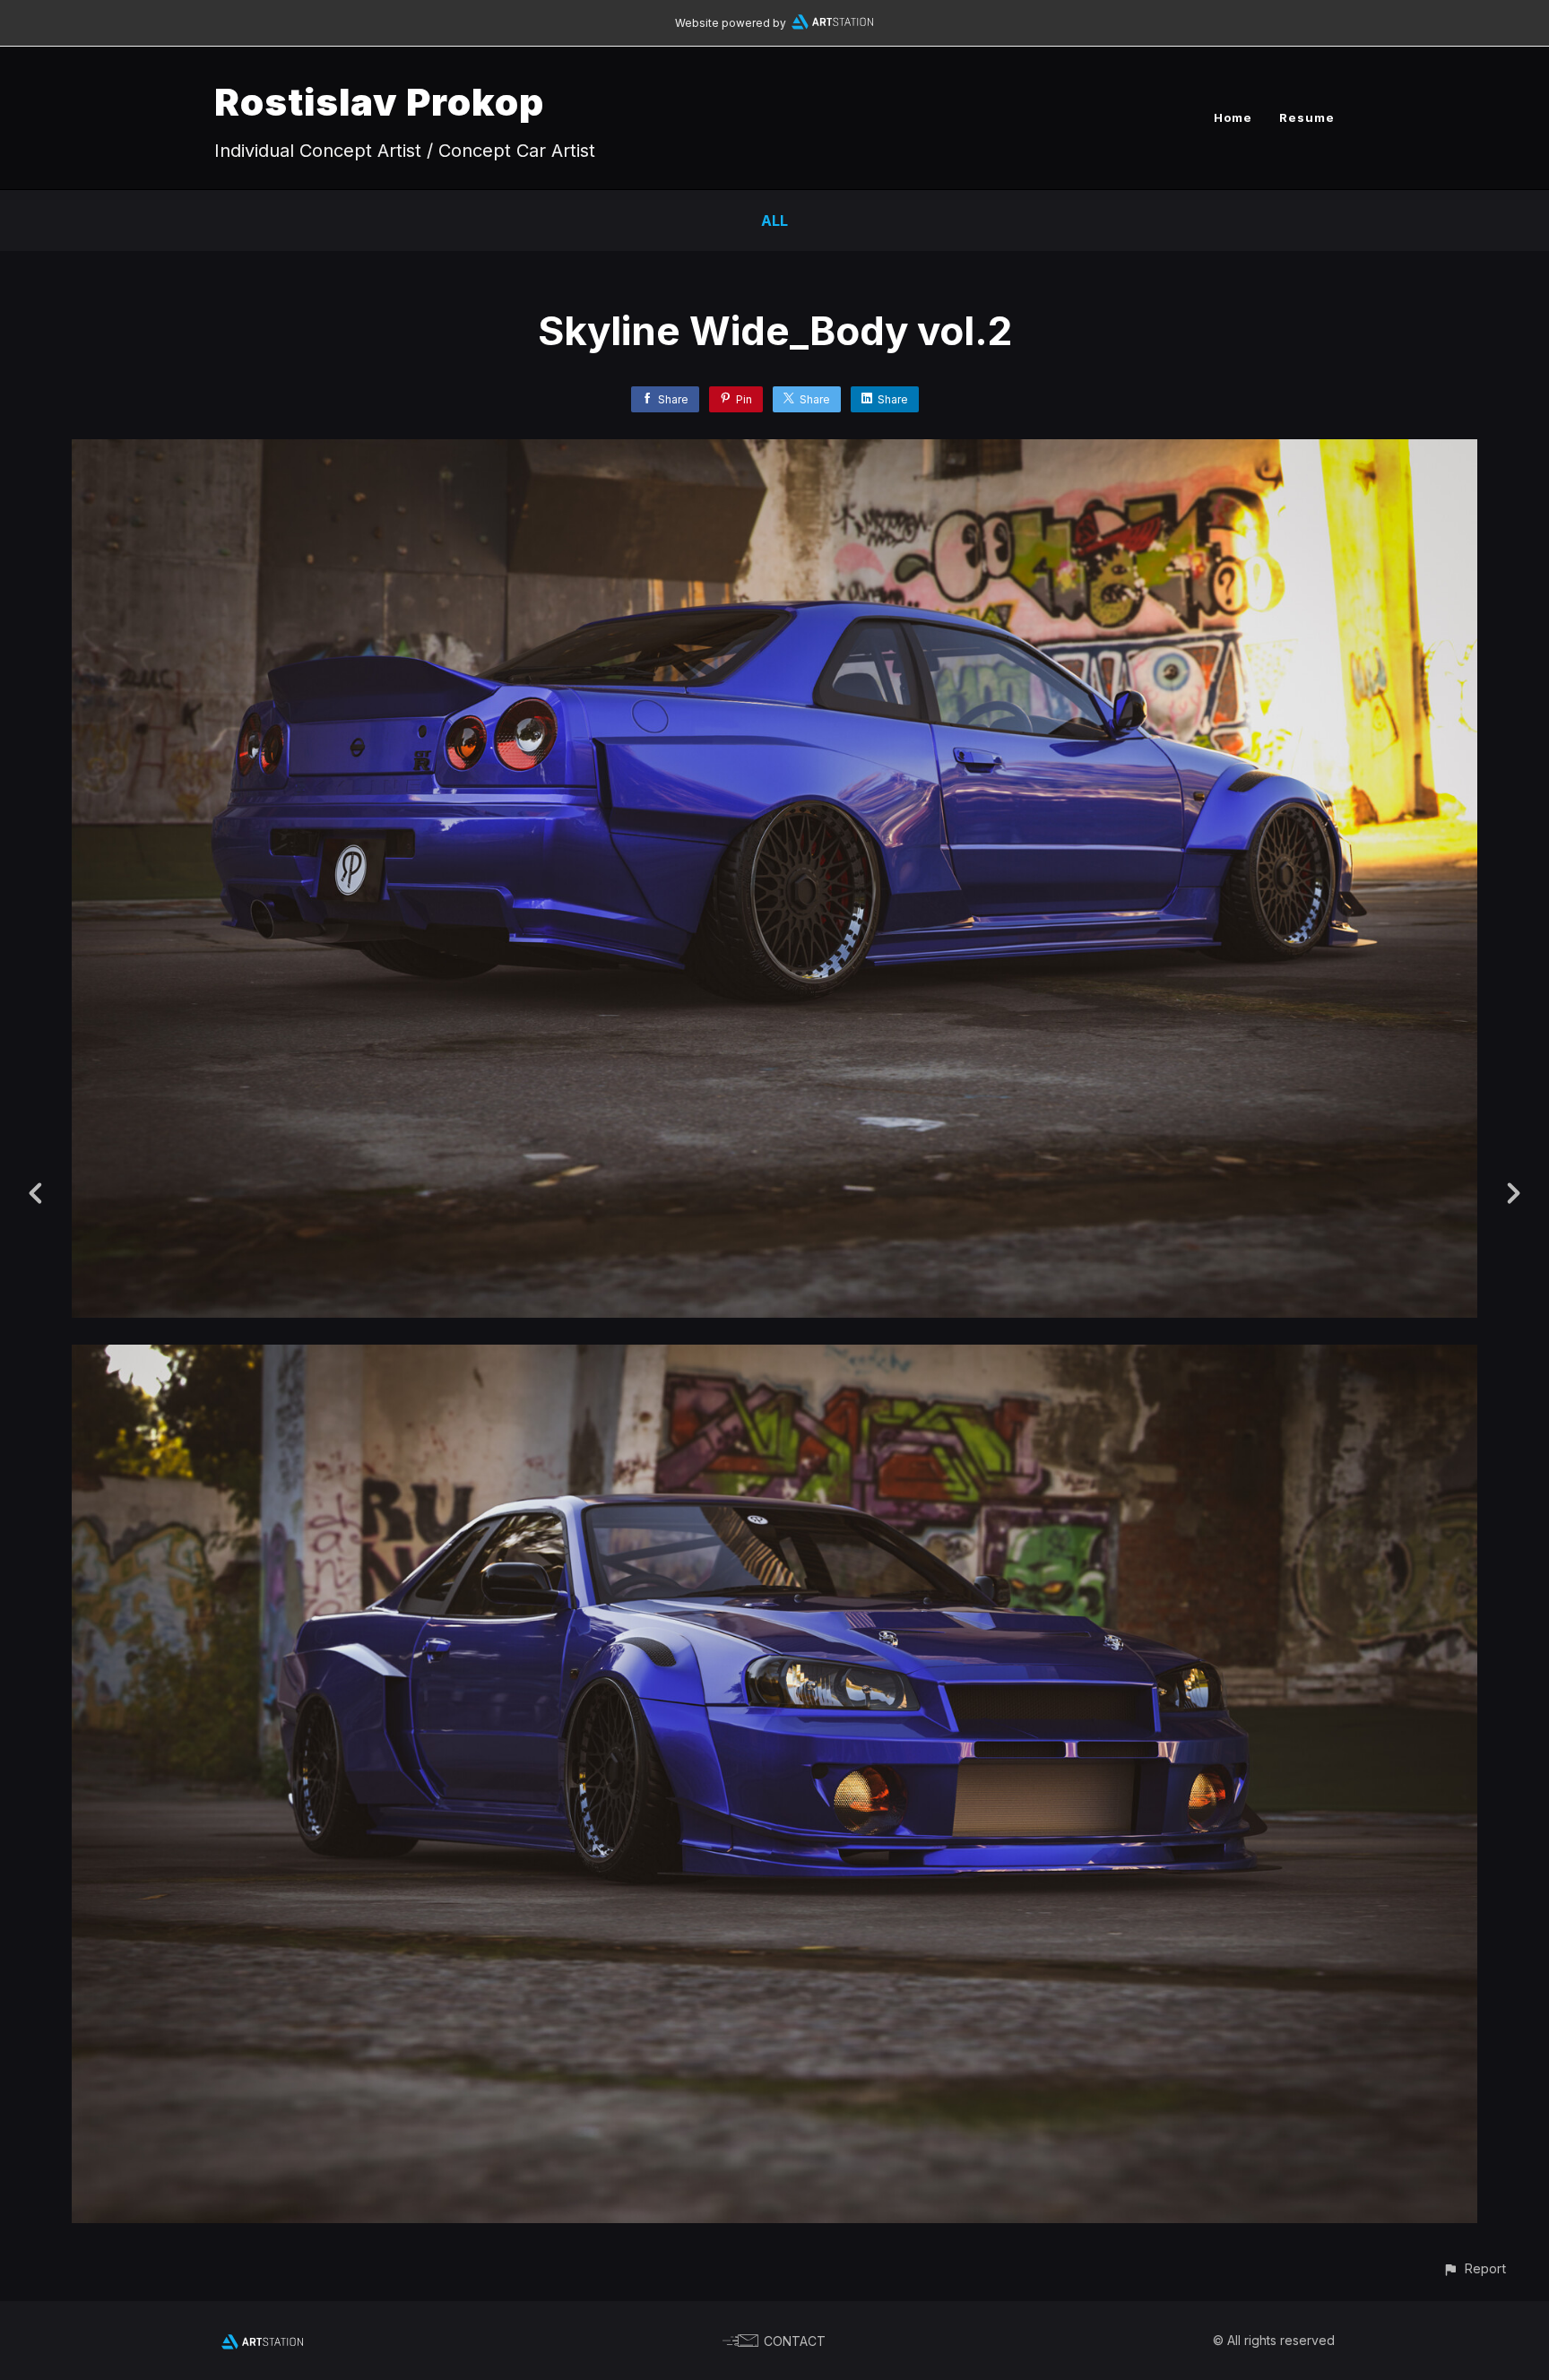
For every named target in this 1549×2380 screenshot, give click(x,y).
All (774, 221)
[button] (1474, 2268)
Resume (1307, 117)
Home (1233, 117)
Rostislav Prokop (379, 102)
